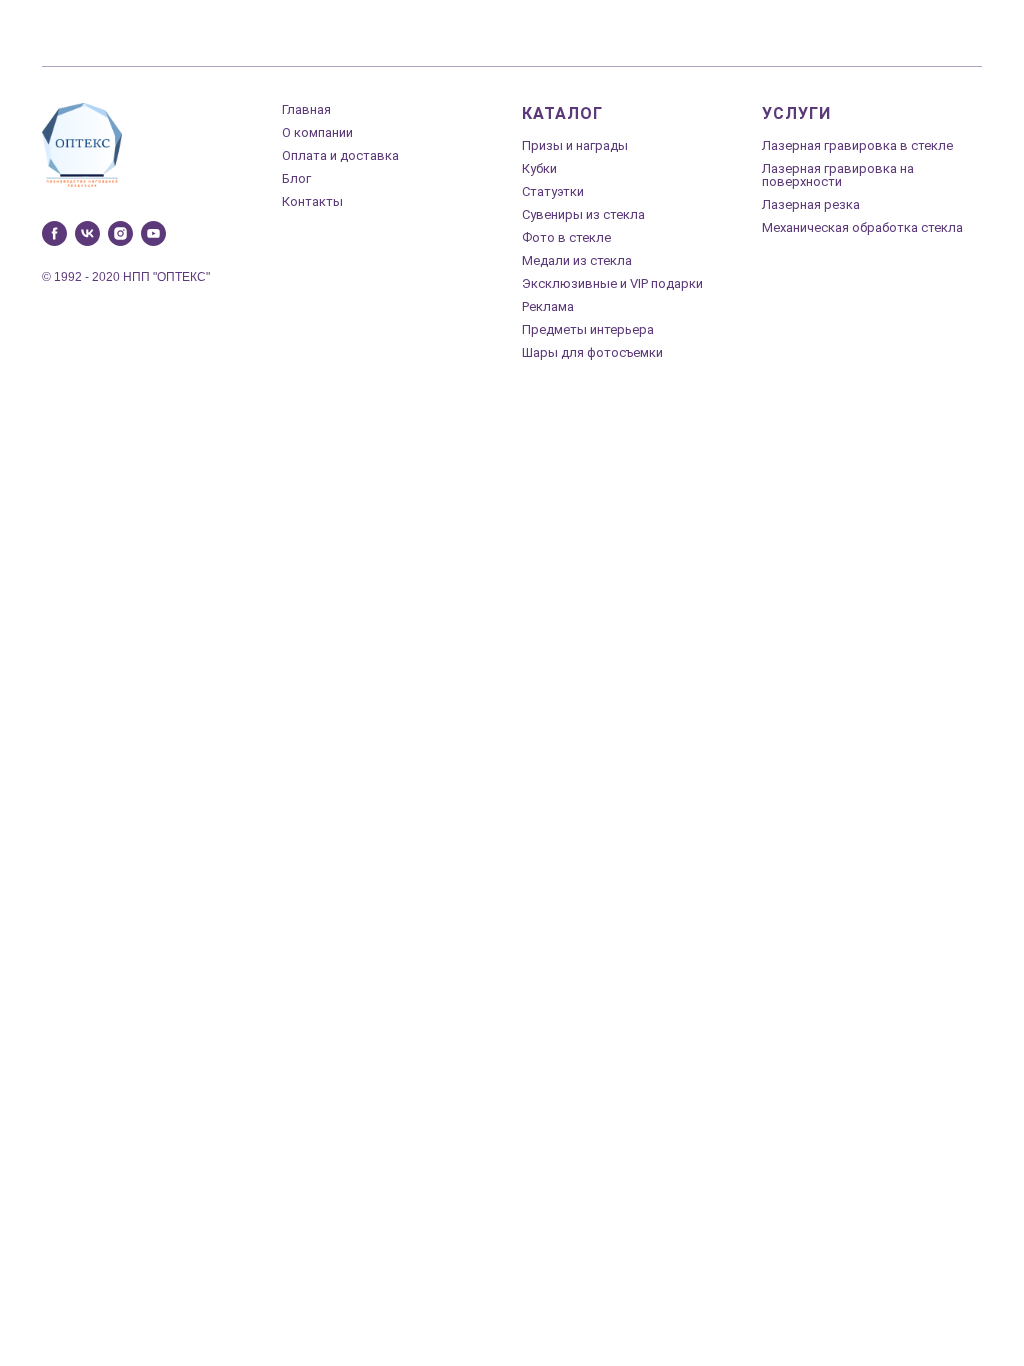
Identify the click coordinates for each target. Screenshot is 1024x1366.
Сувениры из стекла (583, 214)
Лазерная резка (811, 204)
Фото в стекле (566, 237)
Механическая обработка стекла (862, 227)
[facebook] (54, 233)
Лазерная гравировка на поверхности (838, 175)
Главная (306, 109)
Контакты (312, 201)
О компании (317, 132)
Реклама (548, 306)
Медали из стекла (577, 260)
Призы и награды (575, 145)
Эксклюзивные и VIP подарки (612, 283)
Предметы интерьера (588, 329)
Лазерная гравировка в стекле (857, 145)
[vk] (87, 233)
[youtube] (153, 233)
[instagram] (120, 233)
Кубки (539, 168)
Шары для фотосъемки (592, 352)
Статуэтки (553, 191)
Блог (296, 178)
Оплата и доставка (340, 155)
